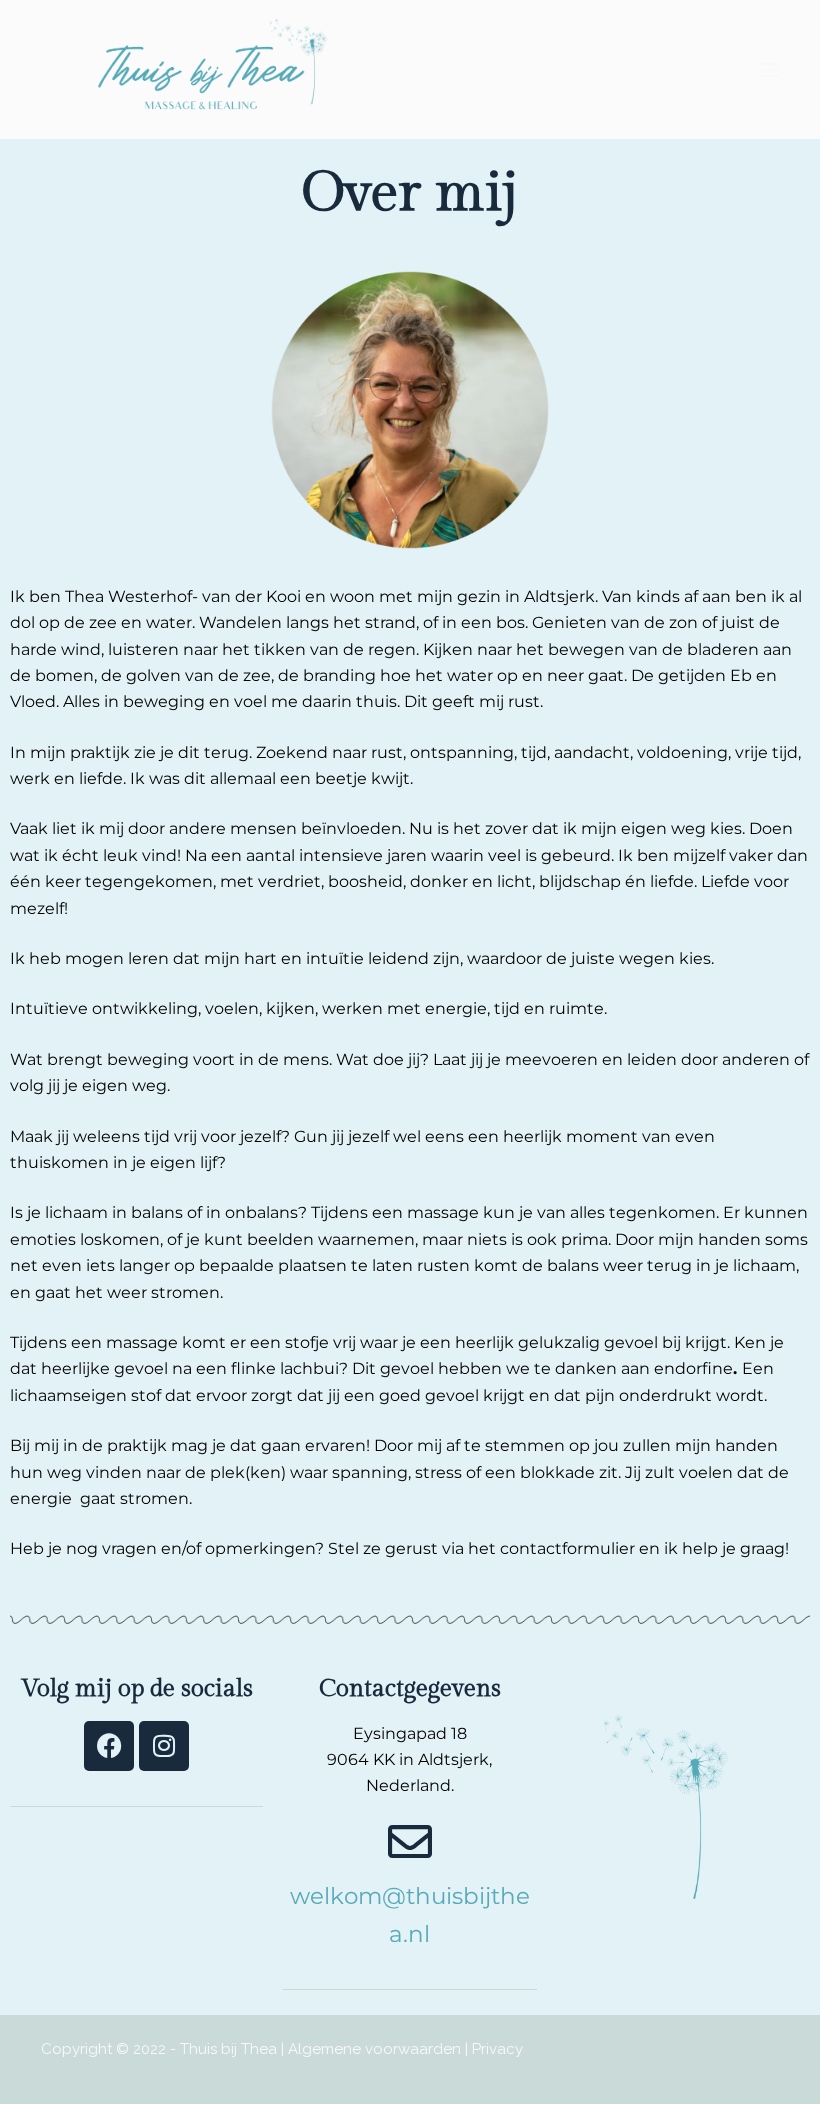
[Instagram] (164, 1746)
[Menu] (770, 70)
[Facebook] (109, 1746)
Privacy (497, 2049)
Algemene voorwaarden (374, 2049)
